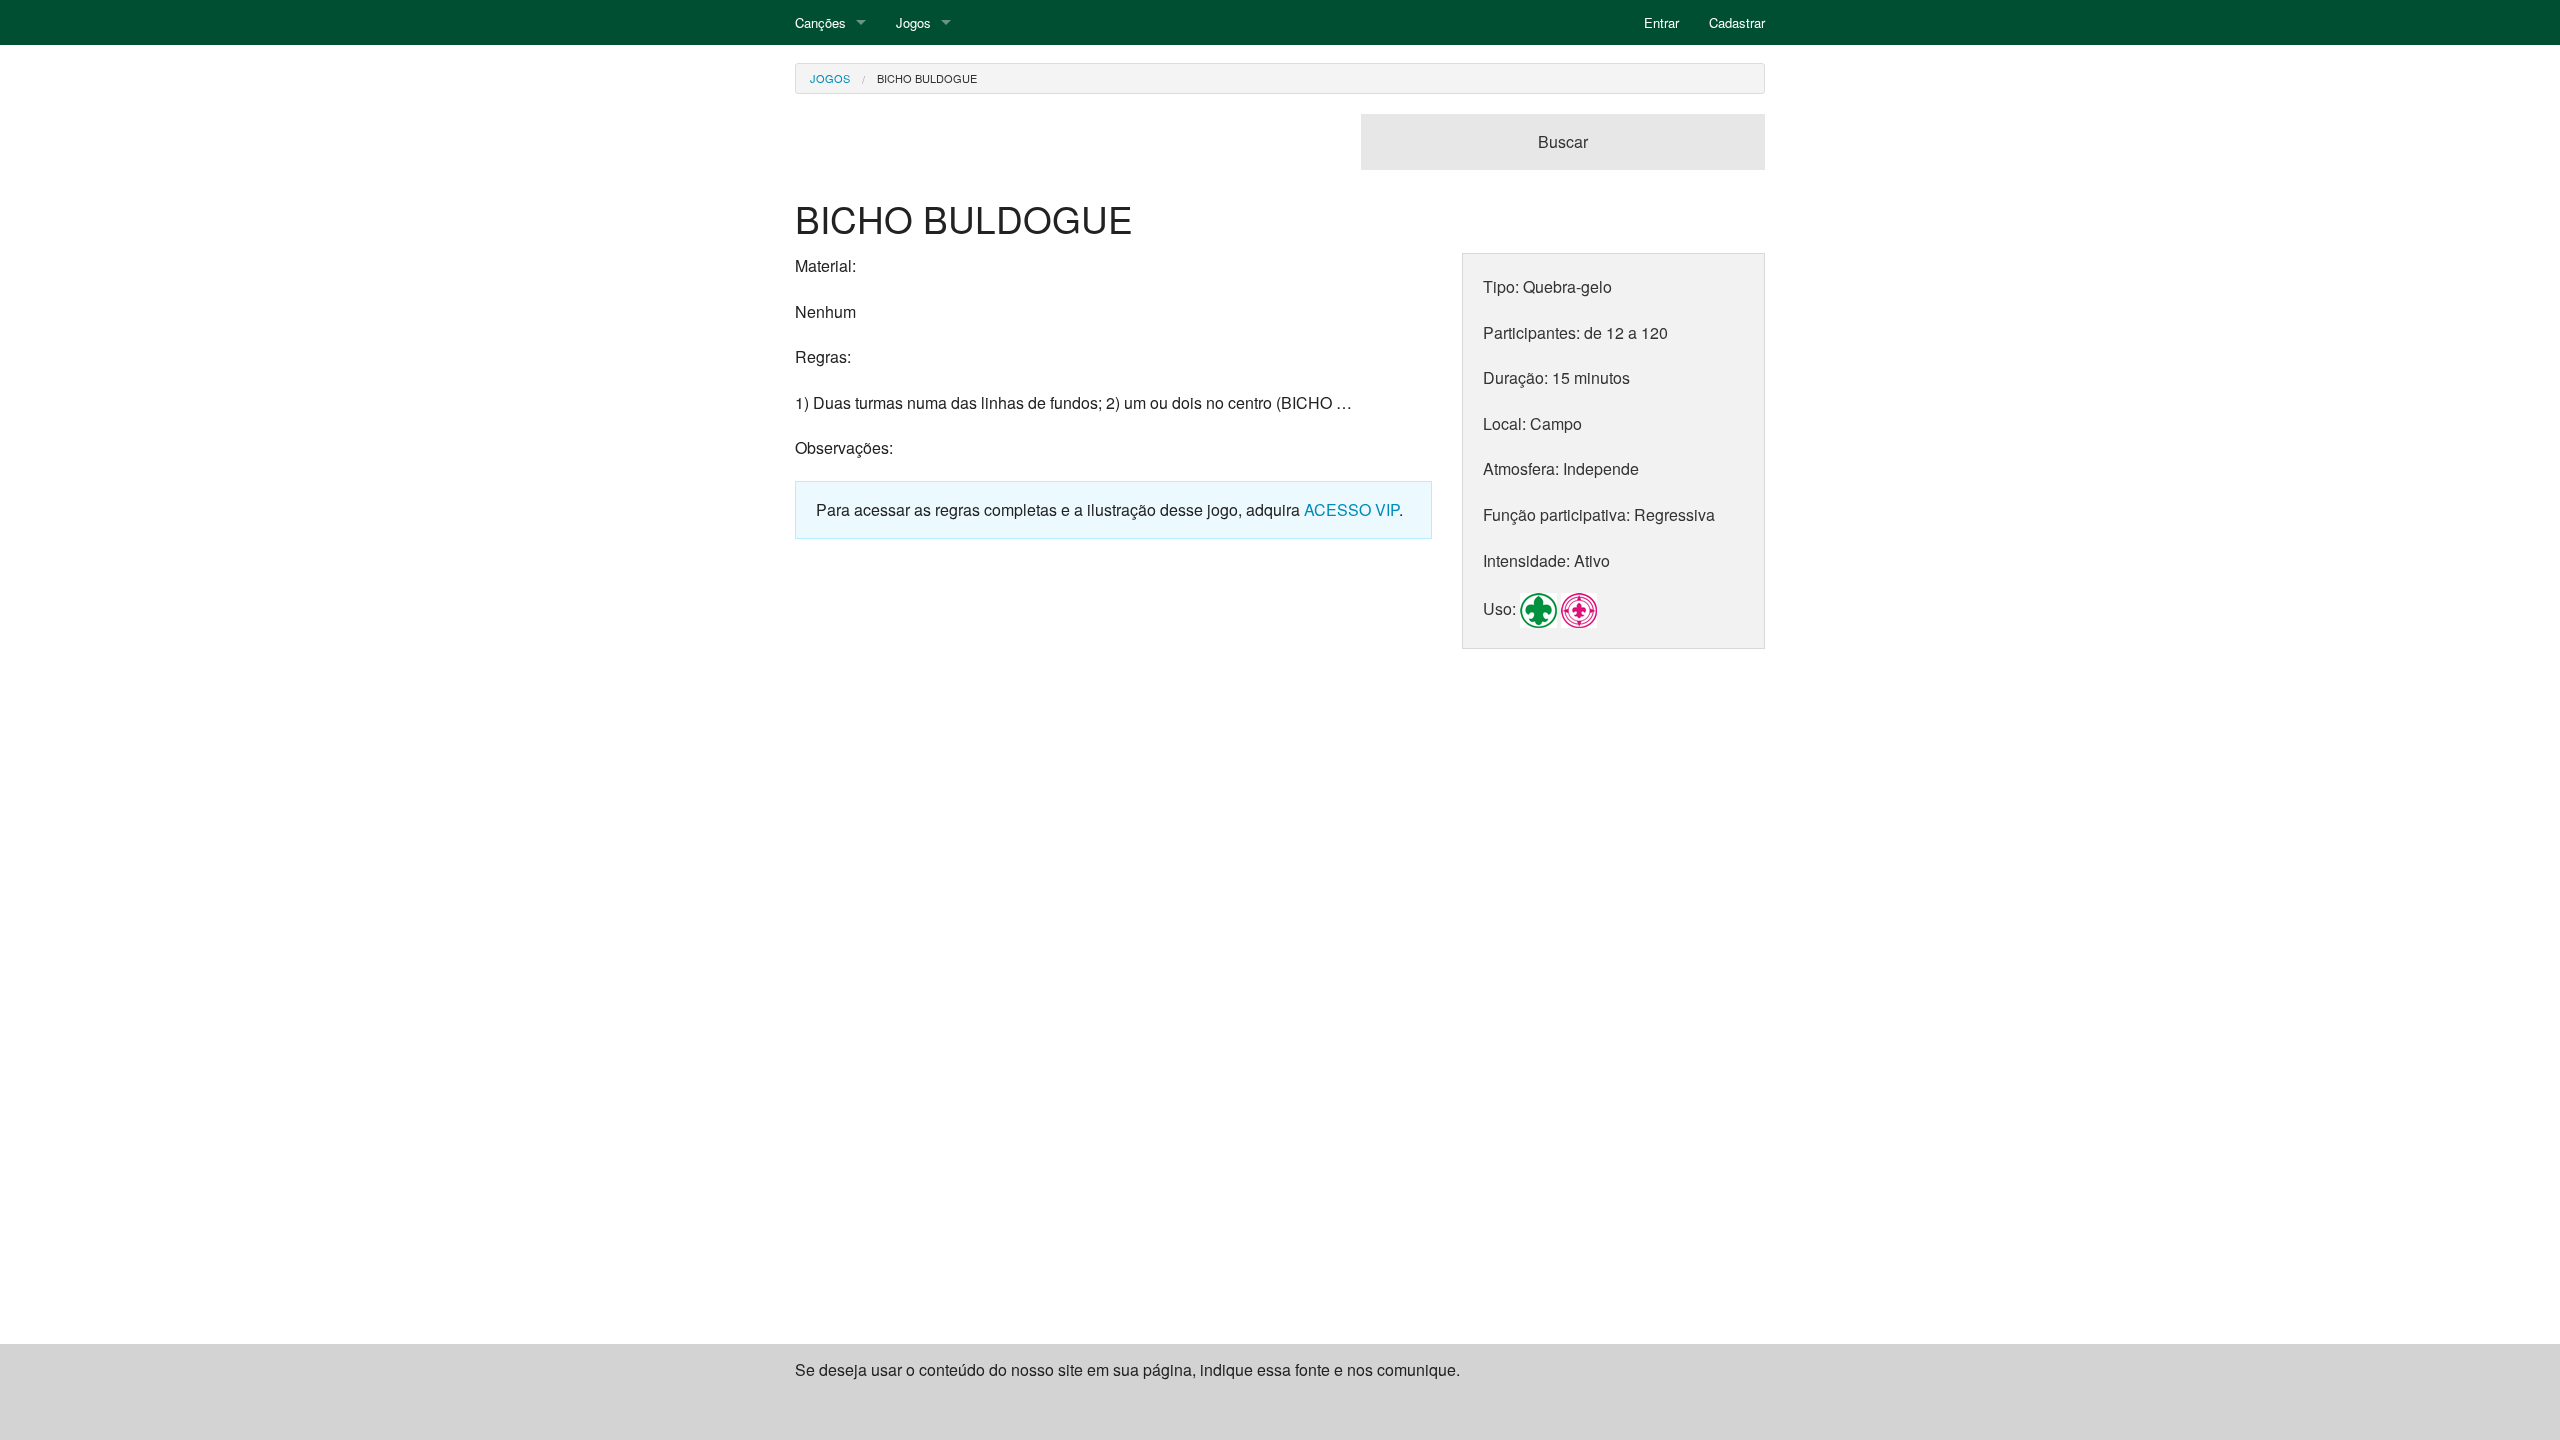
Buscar (1563, 141)
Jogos (913, 22)
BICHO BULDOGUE (927, 78)
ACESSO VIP (1351, 509)
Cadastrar (1737, 22)
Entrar (1661, 22)
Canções (820, 22)
